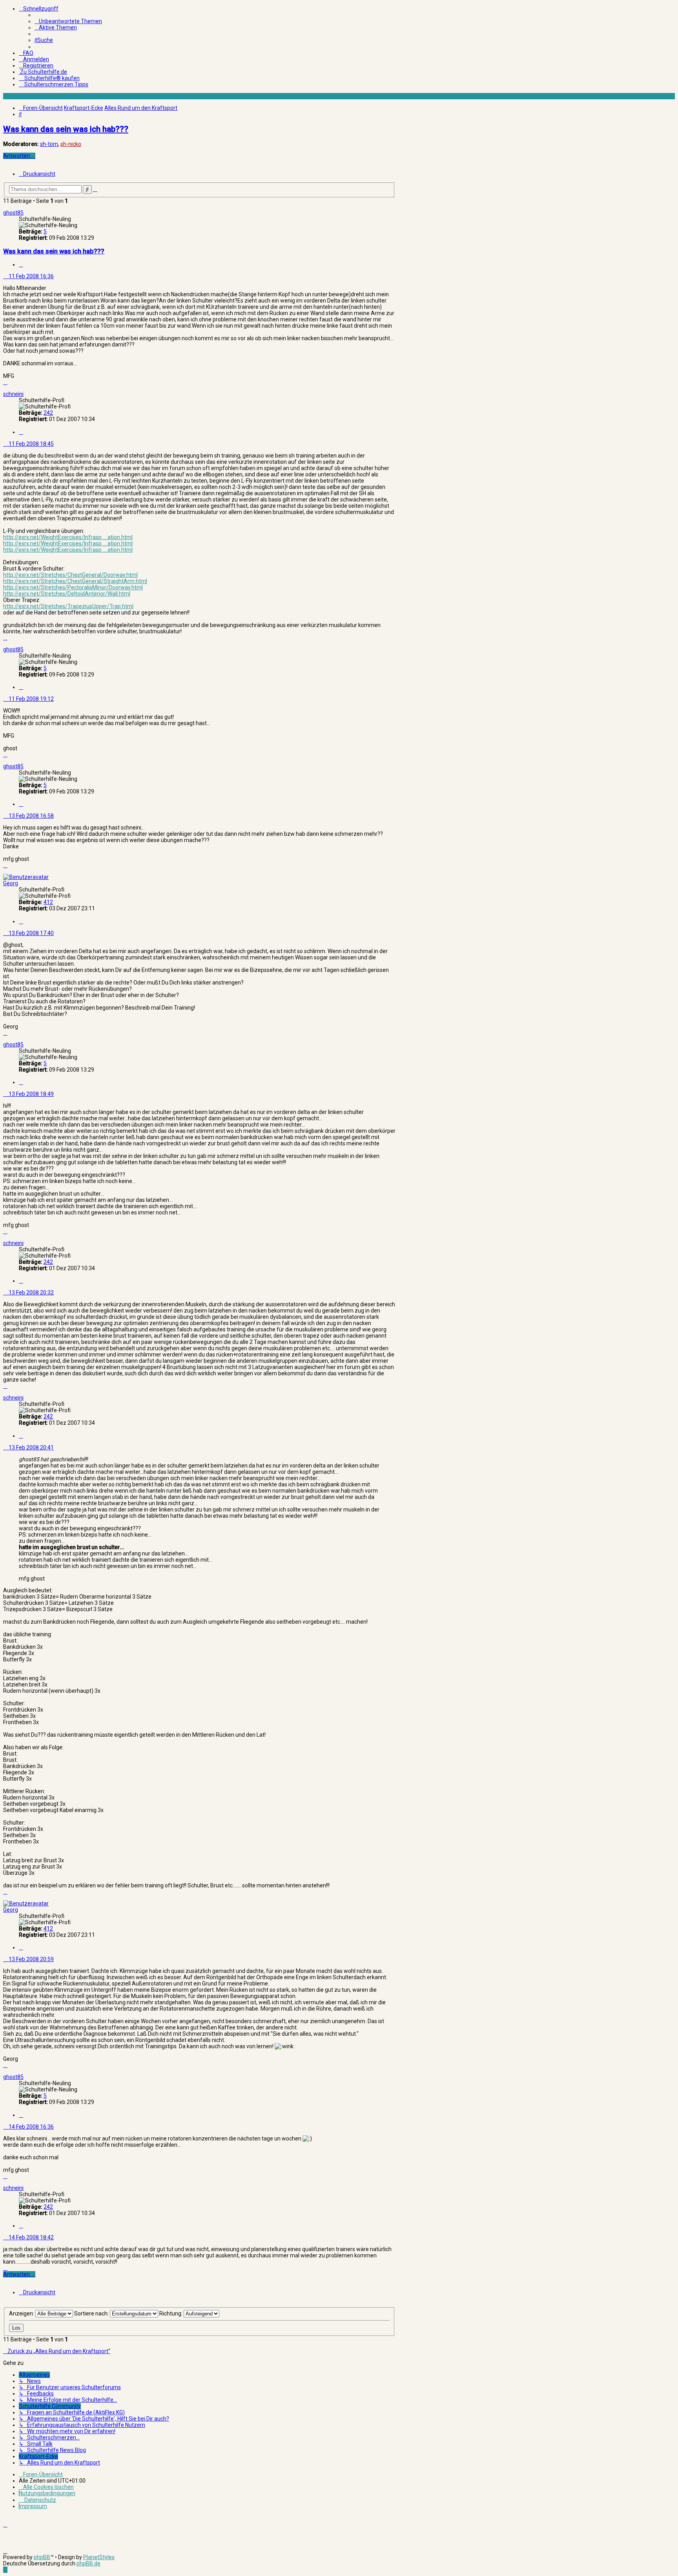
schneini (13, 394)
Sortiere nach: (92, 2313)
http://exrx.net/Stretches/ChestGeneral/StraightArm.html (75, 581)
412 (48, 902)
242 (48, 413)
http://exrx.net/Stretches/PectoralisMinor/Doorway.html (73, 587)
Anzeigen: (22, 2313)
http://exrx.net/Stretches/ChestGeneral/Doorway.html (70, 575)
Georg (11, 883)
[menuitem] (68, 21)
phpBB (42, 2557)
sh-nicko (71, 144)
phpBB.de (88, 2563)
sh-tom (49, 144)
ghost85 (13, 213)
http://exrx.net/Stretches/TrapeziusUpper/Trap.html (68, 606)
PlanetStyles (99, 2557)
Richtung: (171, 2313)
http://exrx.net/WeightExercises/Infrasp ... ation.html (68, 537)
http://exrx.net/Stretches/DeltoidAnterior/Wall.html (67, 594)
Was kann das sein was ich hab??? (66, 129)
